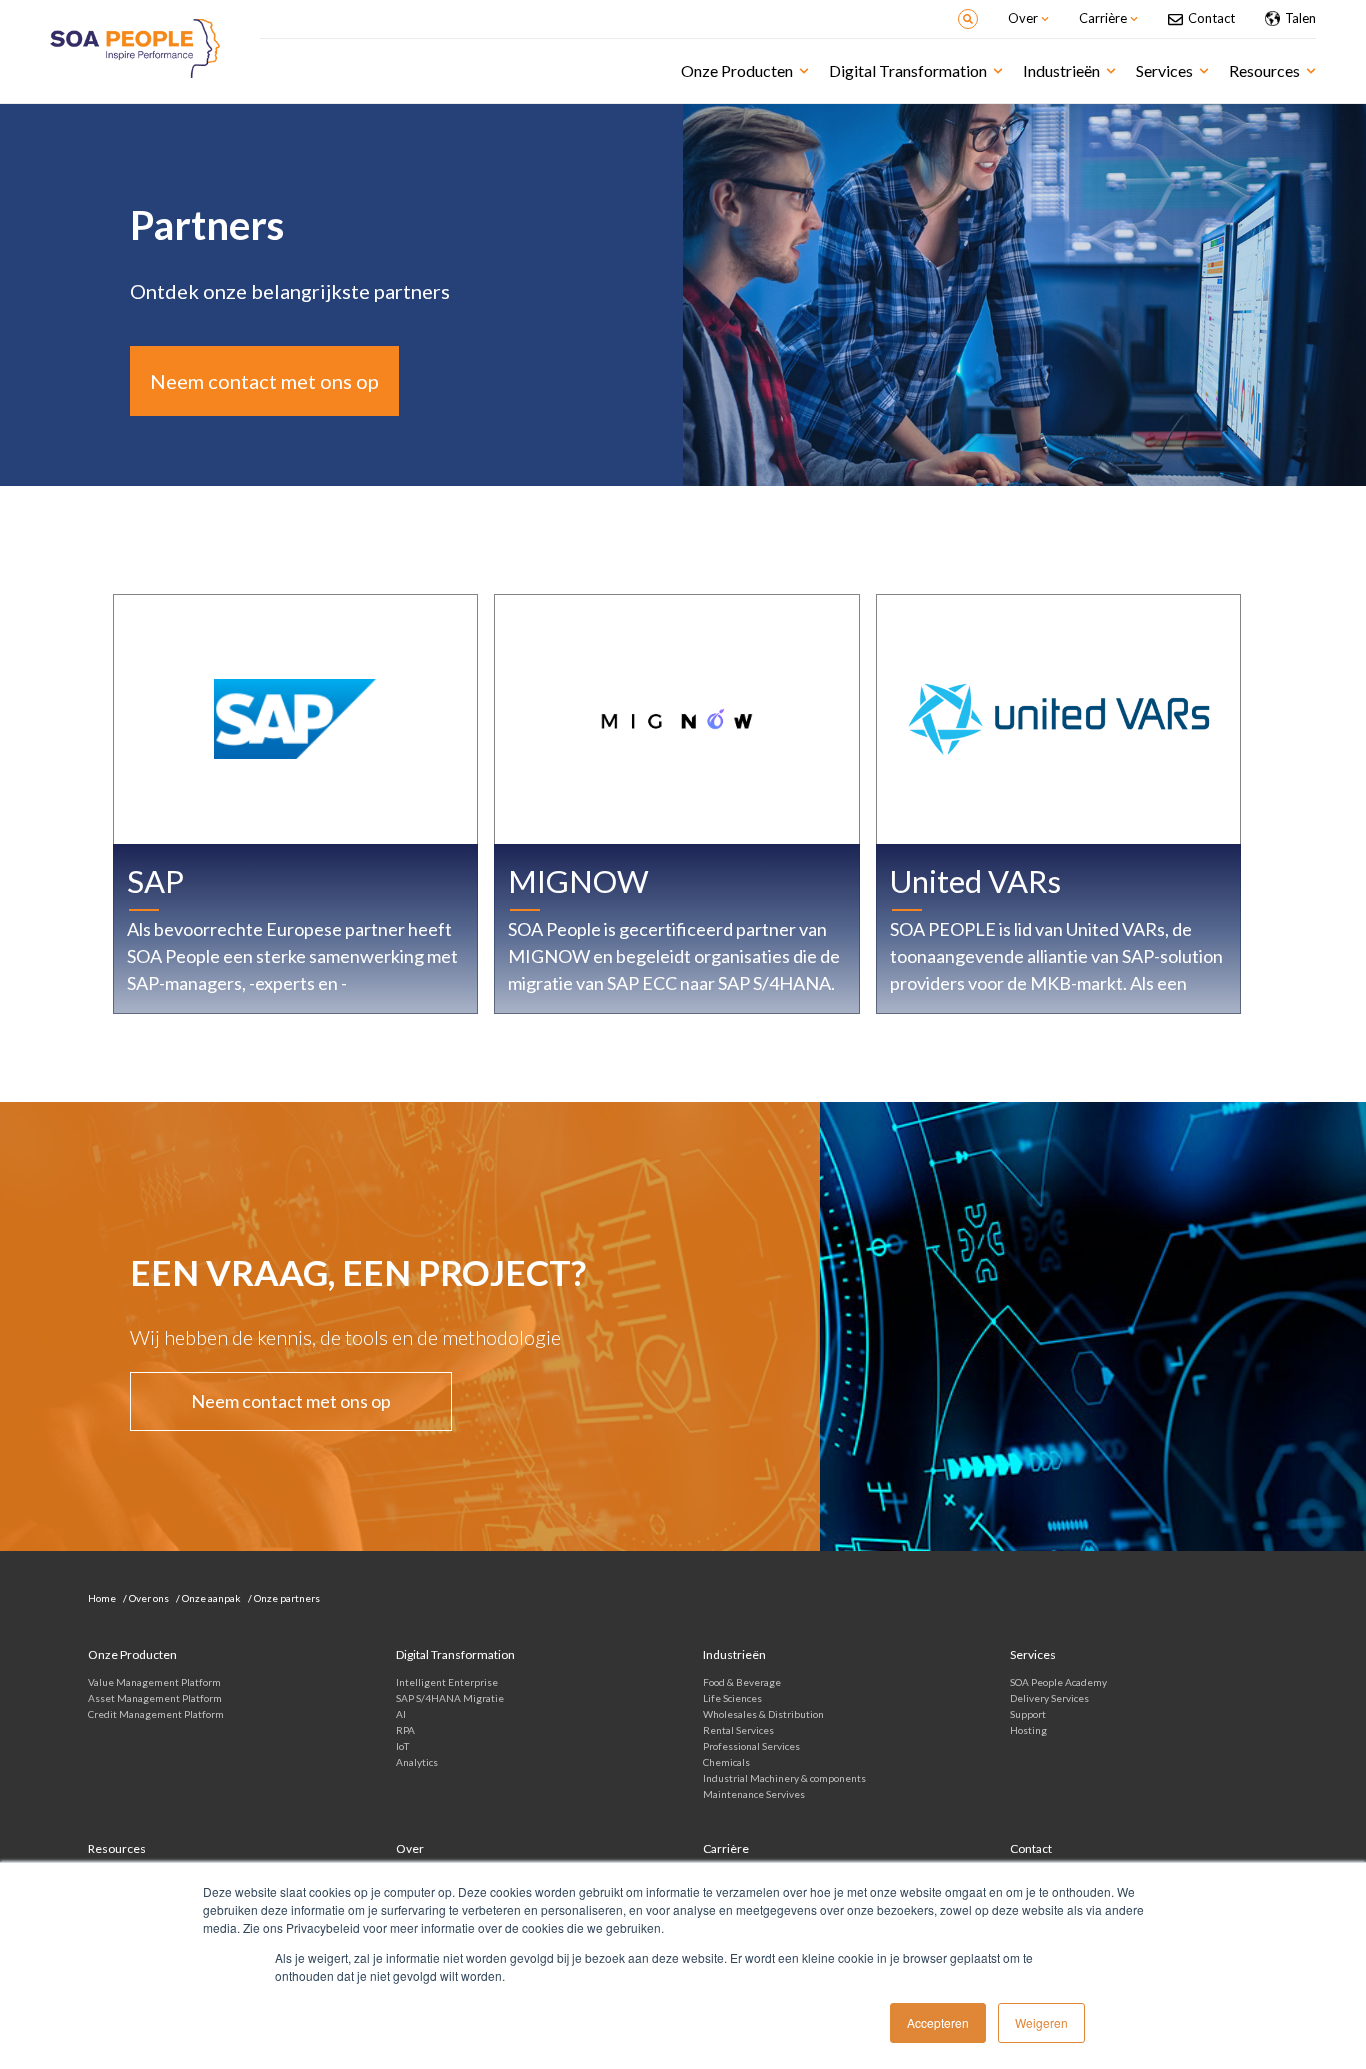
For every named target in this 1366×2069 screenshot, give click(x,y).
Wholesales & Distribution (763, 1714)
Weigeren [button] (1041, 2022)
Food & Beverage (742, 1682)
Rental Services (738, 1730)
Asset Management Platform (155, 1698)
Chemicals (726, 1762)
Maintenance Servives (754, 1794)
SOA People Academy (1058, 1682)
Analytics (417, 1762)
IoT (402, 1746)
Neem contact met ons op (264, 381)
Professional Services (751, 1746)
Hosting (1028, 1730)
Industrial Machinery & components (784, 1778)
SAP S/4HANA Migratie (450, 1698)
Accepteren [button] (938, 2022)
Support (1028, 1714)
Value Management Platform (154, 1682)
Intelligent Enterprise (447, 1682)
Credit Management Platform (156, 1714)
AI (401, 1714)
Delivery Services (1049, 1698)
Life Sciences (732, 1698)
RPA (405, 1730)
